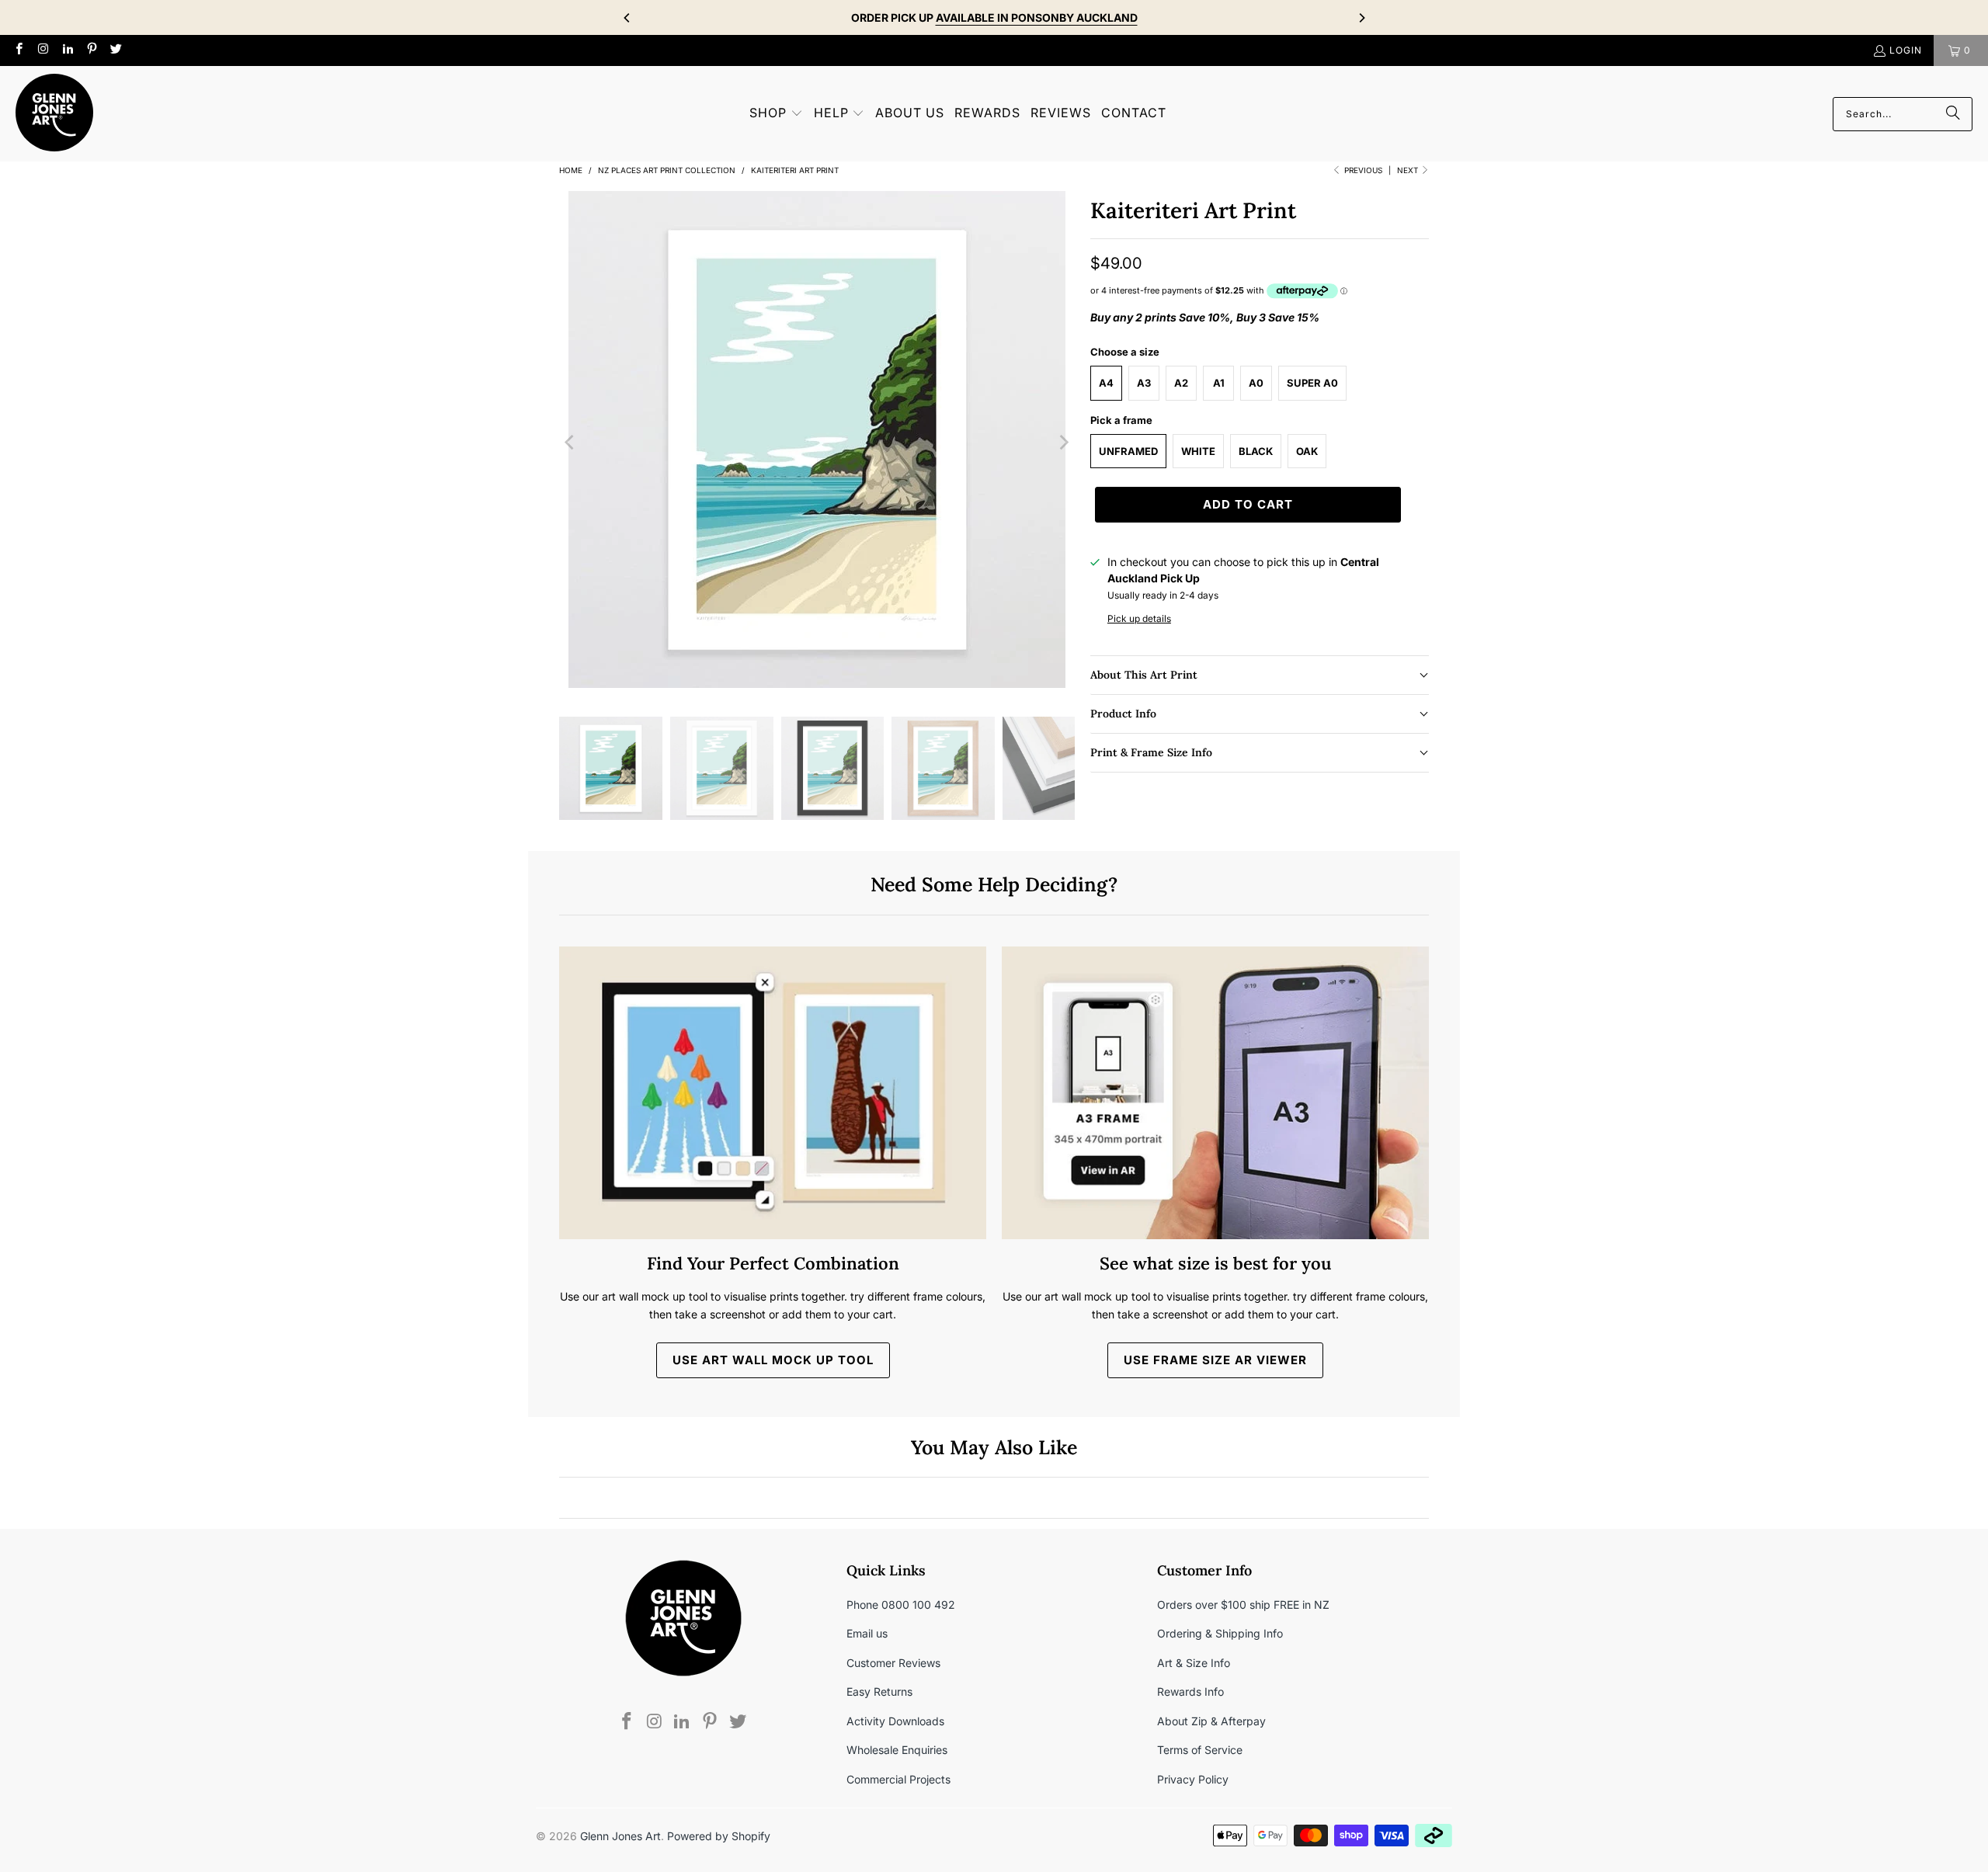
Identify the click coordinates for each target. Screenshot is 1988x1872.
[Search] (1953, 114)
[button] (776, 114)
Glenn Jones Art (620, 1836)
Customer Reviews (893, 1663)
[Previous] (627, 18)
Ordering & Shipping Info (1220, 1633)
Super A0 (1312, 383)
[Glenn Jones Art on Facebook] (18, 50)
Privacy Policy (1193, 1779)
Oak (1307, 451)
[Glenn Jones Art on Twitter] (115, 50)
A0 (1256, 383)
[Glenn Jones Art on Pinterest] (91, 50)
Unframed (1128, 451)
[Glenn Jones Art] (54, 114)
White (1198, 451)
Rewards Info (1190, 1691)
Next (1409, 170)
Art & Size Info (1194, 1663)
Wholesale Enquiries (897, 1750)
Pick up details (1139, 618)
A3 (1144, 383)
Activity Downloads (895, 1721)
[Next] (1361, 18)
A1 (1219, 383)
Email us (867, 1633)
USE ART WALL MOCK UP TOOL (773, 1360)
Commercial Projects (898, 1779)
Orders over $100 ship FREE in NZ (1243, 1605)
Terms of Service (1200, 1750)
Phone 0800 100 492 (901, 1605)
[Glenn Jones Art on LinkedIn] (67, 50)
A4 (1106, 383)
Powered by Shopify (719, 1836)
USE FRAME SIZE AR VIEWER (1215, 1360)
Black (1256, 451)
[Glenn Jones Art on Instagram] (42, 50)
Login (1906, 50)
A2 (1181, 383)
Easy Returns (879, 1691)
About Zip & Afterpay (1211, 1721)
